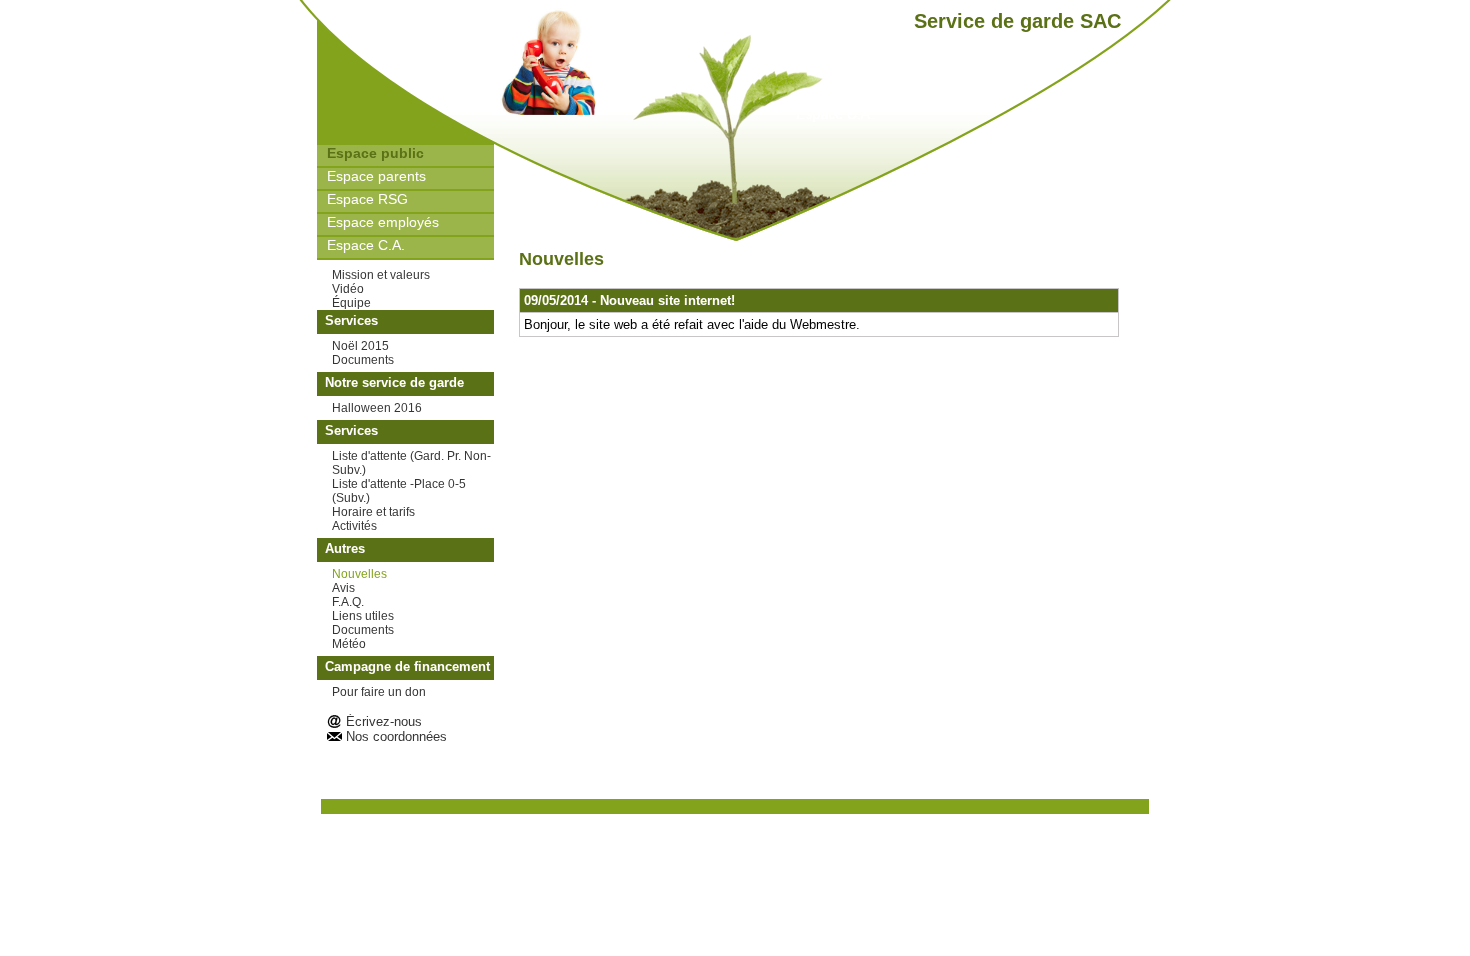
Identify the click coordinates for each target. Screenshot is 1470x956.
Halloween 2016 (377, 408)
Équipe (351, 303)
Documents (363, 360)
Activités (354, 526)
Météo (349, 644)
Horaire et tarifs (373, 512)
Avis (343, 588)
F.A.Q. (348, 602)
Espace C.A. (366, 245)
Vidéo (348, 289)
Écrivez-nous (384, 721)
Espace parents (376, 176)
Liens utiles (363, 616)
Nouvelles (359, 574)
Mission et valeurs (381, 275)
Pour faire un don (379, 692)
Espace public (375, 153)
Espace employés (383, 222)
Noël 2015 (360, 346)
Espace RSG (367, 199)
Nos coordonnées (396, 736)
